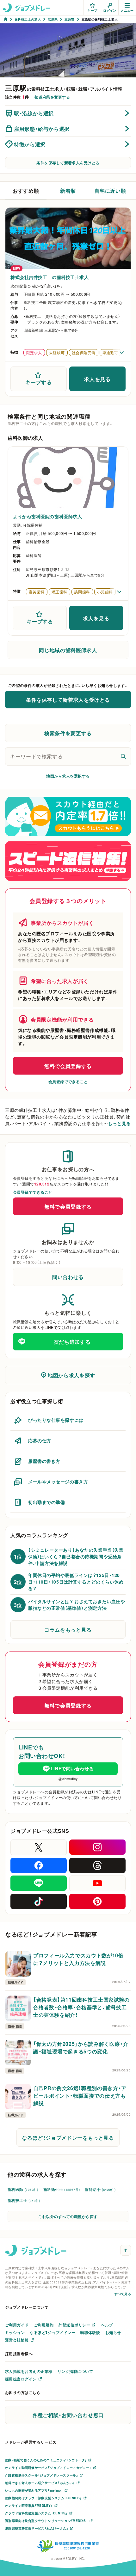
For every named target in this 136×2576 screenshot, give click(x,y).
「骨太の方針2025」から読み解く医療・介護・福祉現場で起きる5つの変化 (81, 2047)
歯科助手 (100, 2189)
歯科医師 (23, 2189)
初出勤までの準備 (46, 1502)
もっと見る (119, 1123)
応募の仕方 (40, 1440)
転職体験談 (90, 2332)
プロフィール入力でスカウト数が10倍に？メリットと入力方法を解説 (78, 1959)
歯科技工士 (24, 2200)
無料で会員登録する (68, 1066)
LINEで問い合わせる (72, 1768)
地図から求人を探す (71, 1375)
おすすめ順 (26, 191)
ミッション (15, 2332)
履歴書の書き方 (44, 1461)
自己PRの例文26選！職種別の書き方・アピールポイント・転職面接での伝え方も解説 (80, 2095)
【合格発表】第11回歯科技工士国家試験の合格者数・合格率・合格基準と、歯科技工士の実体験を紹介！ (81, 2007)
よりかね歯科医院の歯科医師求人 (47, 516)
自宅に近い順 (110, 191)
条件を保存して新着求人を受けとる (68, 163)
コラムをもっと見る (68, 1629)
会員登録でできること (68, 1082)
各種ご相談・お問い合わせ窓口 (68, 2415)
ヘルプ (107, 2325)
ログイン (110, 10)
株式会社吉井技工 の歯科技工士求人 (50, 277)
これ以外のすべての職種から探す (68, 2216)
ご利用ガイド (17, 2325)
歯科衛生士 (62, 2189)
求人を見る (97, 379)
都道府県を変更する (52, 97)
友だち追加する (72, 1342)
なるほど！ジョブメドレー (53, 2332)
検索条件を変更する (68, 733)
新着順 (68, 191)
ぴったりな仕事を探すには (56, 1420)
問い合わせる (68, 1277)
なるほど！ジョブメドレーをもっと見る (68, 2137)
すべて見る (123, 2294)
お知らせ (113, 2332)
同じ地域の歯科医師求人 (68, 650)
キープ (92, 10)
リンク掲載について (75, 2371)
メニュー (127, 10)
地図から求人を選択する (68, 776)
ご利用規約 (44, 2325)
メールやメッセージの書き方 (58, 1482)
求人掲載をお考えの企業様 (29, 2371)
